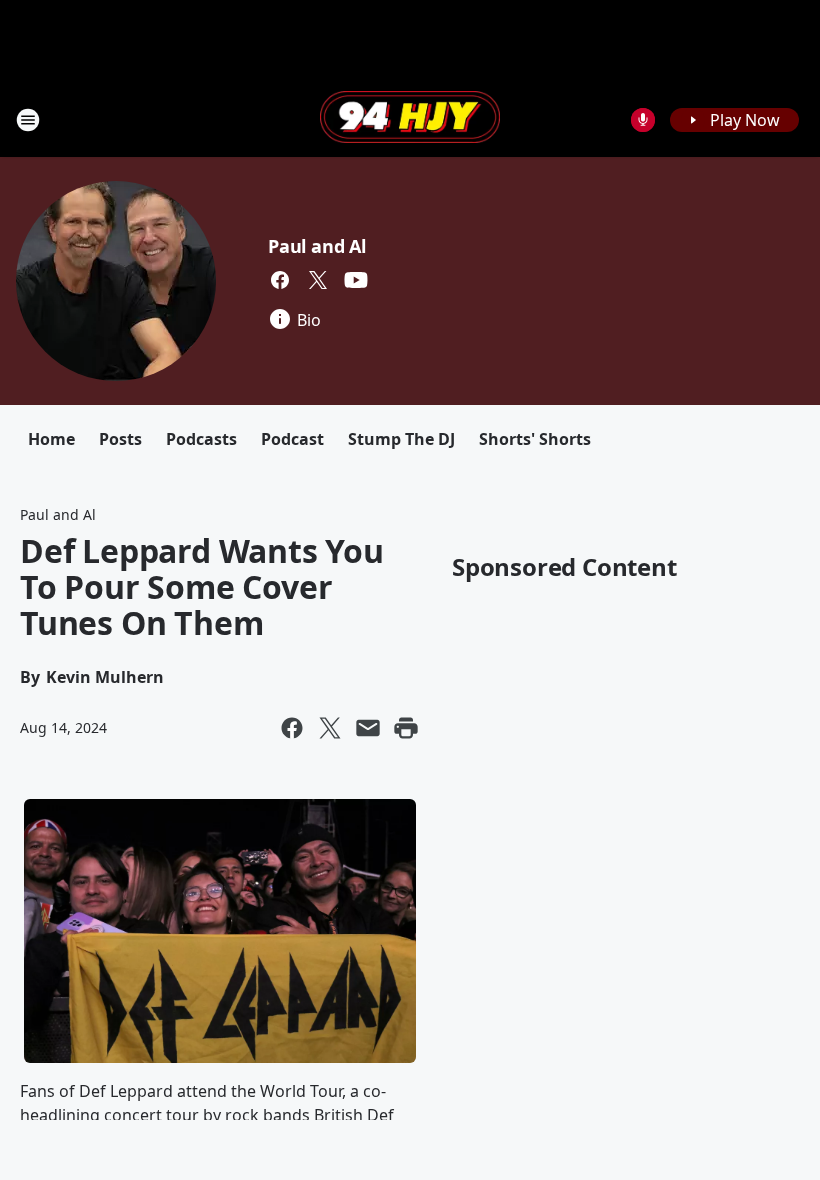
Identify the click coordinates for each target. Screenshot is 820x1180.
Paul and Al (317, 246)
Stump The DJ (401, 439)
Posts (120, 439)
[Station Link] (410, 119)
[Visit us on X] (318, 280)
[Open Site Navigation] (28, 120)
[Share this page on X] (330, 728)
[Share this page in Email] (368, 728)
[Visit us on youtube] (356, 280)
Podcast (292, 439)
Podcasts (201, 439)
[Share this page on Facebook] (292, 728)
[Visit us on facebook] (280, 280)
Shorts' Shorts (535, 439)
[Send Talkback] (643, 120)
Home (51, 439)
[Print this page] (406, 728)
